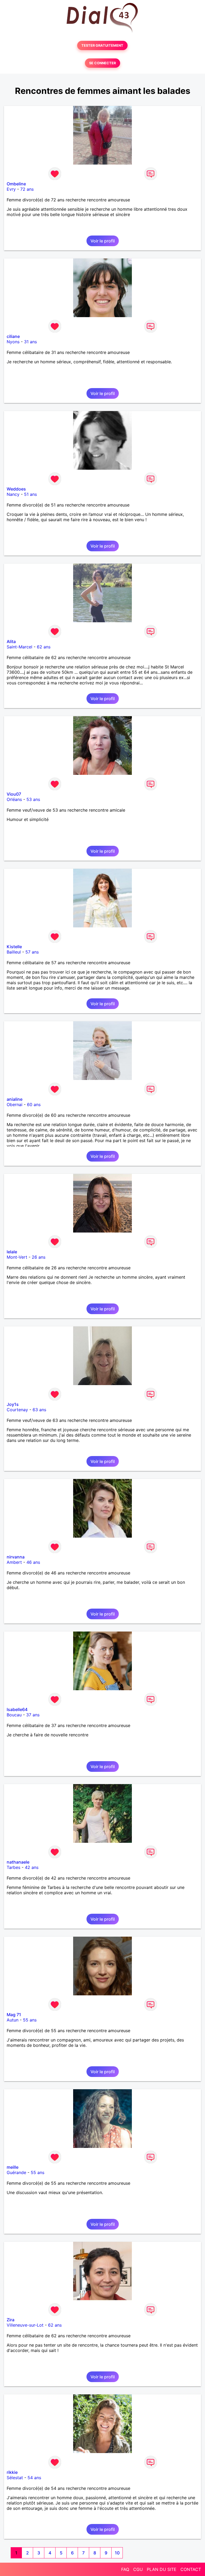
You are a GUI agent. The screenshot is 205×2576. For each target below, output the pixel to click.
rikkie (12, 2472)
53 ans (33, 799)
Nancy (13, 494)
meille (13, 2167)
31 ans (30, 342)
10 (117, 2553)
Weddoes (16, 489)
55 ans (30, 2020)
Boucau (14, 1715)
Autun (13, 2020)
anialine (15, 1099)
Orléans (14, 799)
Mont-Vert (17, 1257)
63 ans (39, 1410)
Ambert (14, 1562)
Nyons (13, 342)
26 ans (39, 1257)
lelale (12, 1252)
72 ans (27, 189)
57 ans (32, 952)
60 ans (34, 1104)
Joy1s (13, 1404)
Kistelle (14, 947)
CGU (138, 2569)
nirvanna (16, 1557)
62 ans (44, 647)
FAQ (125, 2569)
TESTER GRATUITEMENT (102, 45)
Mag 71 (14, 2015)
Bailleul (14, 952)
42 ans (32, 1867)
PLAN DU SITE (162, 2569)
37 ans (33, 1715)
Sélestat (15, 2478)
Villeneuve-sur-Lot (25, 2325)
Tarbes (13, 1867)
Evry (11, 189)
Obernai (15, 1104)
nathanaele (18, 1862)
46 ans (33, 1562)
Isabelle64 (17, 1709)
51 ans (30, 494)
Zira (11, 2320)
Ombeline (16, 184)
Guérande (16, 2172)
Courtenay (17, 1410)
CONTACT (191, 2569)
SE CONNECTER (102, 63)
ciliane (13, 336)
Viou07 (14, 794)
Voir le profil (103, 241)
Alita (11, 641)
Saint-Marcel (19, 647)
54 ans (34, 2478)
